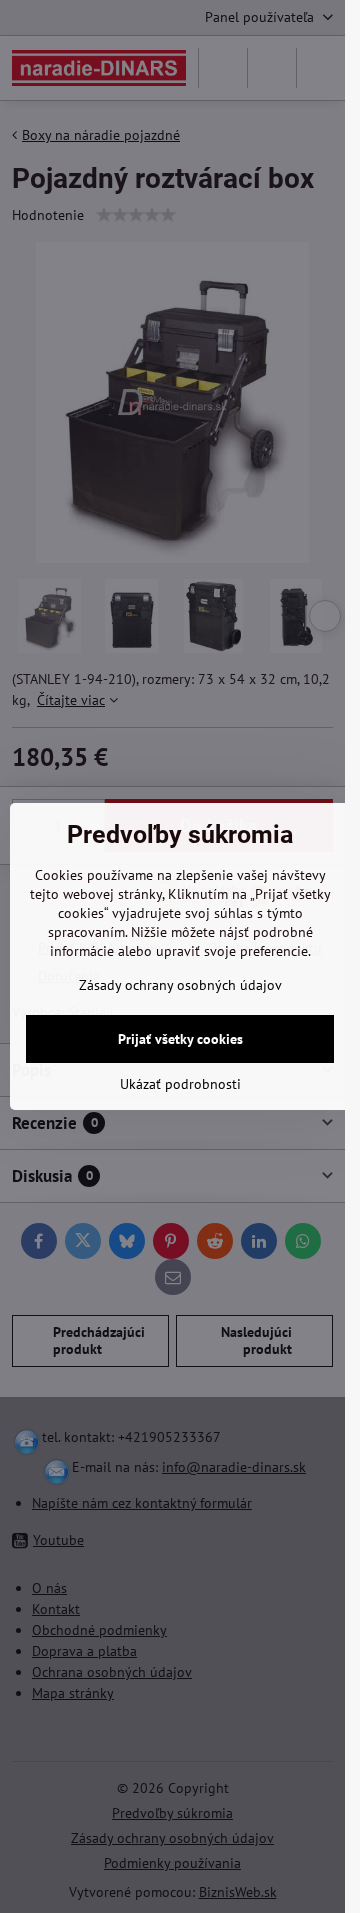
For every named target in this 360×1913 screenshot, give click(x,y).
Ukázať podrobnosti (180, 1084)
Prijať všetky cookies (180, 1039)
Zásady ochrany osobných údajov (180, 985)
